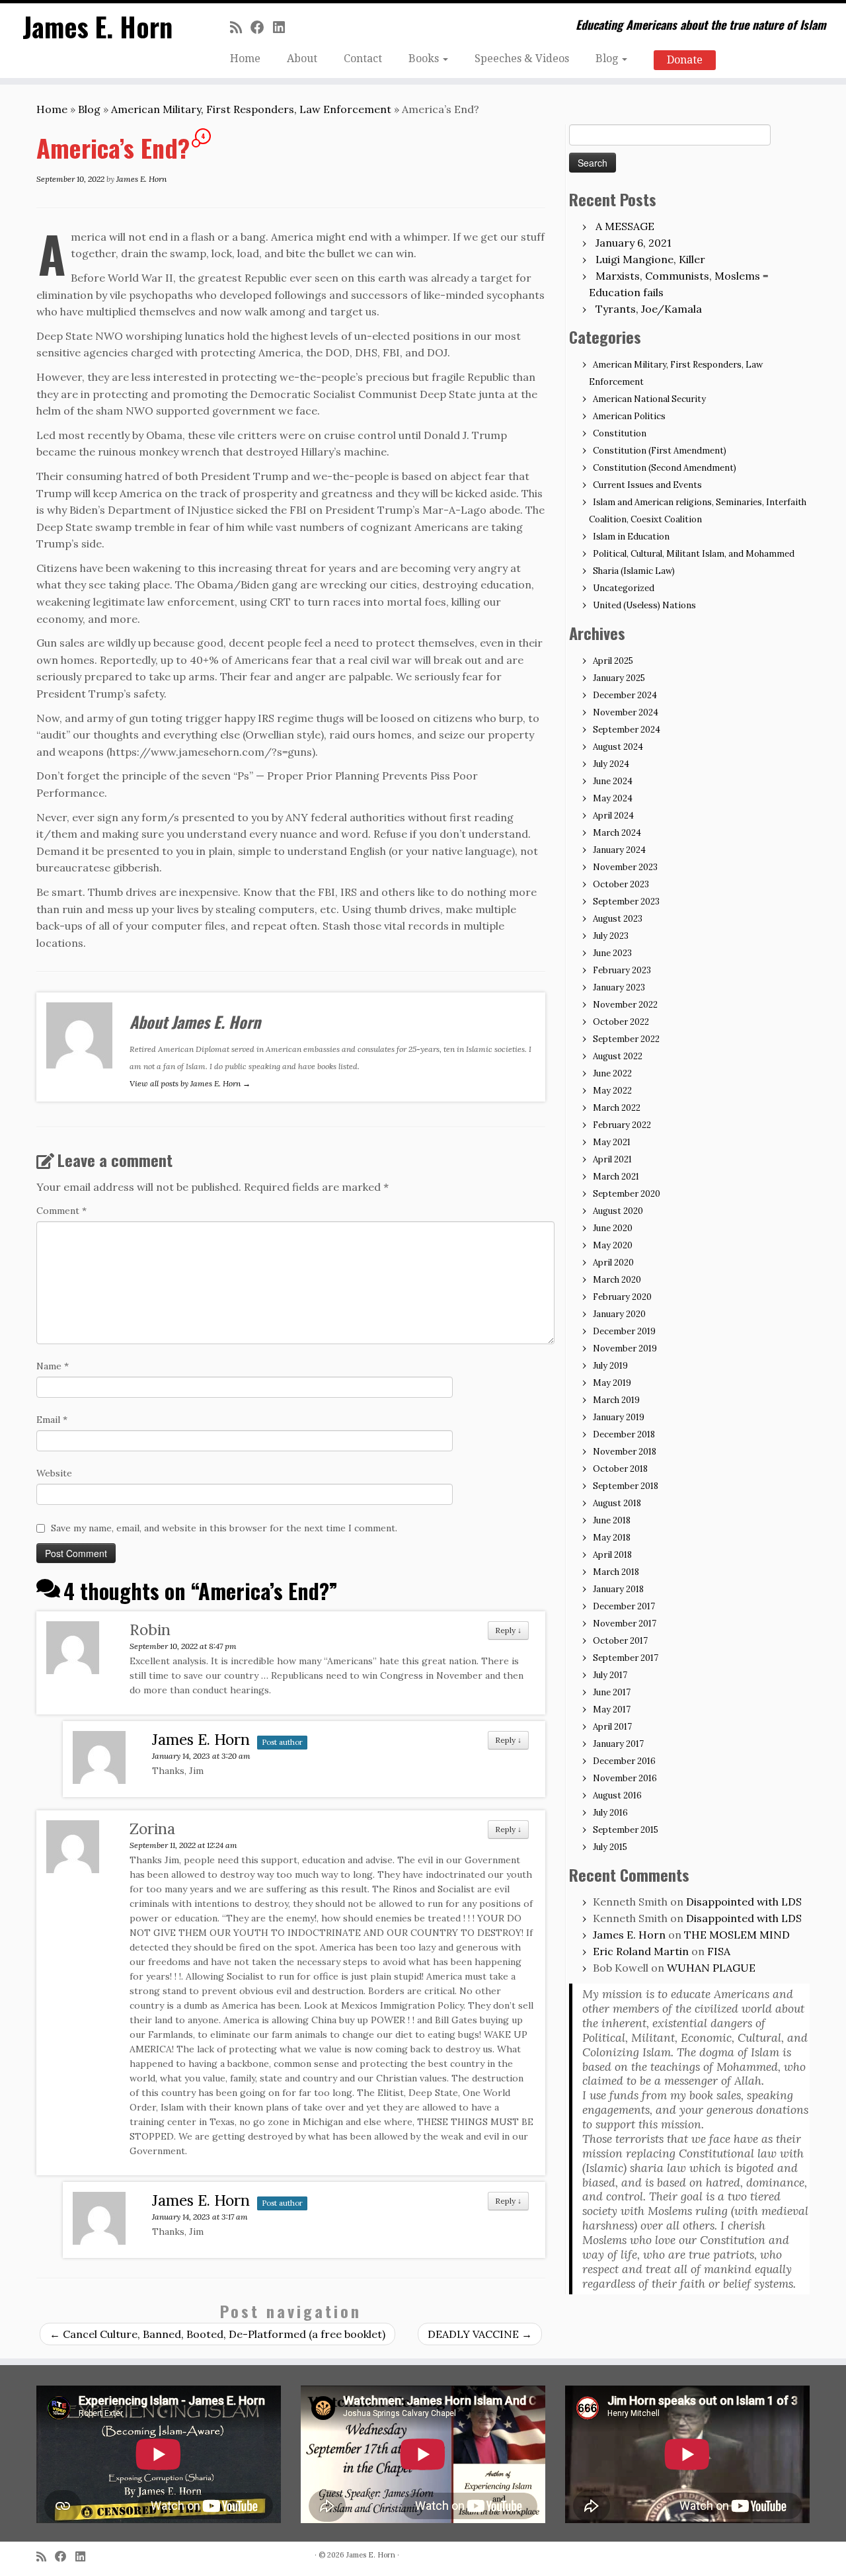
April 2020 (613, 1263)
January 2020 (619, 1314)
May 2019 (612, 1383)
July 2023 (611, 936)
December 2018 (624, 1434)
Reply (508, 1630)
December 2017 (624, 1606)
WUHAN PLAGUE (711, 1968)
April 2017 (612, 1727)
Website (54, 1473)
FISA (719, 1951)
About (302, 59)
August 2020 (618, 1211)
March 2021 (616, 1177)
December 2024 (625, 695)
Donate (685, 60)
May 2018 (612, 1538)
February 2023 (622, 970)
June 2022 (612, 1073)
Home (245, 59)
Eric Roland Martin (641, 1951)
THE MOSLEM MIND (737, 1935)
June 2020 (613, 1228)
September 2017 (626, 1658)
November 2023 (625, 867)
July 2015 (610, 1847)
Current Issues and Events (647, 485)
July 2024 (611, 764)
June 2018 (612, 1520)
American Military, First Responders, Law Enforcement (251, 109)
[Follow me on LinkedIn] (283, 27)
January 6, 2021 (634, 243)
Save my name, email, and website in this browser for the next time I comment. (224, 1528)
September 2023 (626, 902)
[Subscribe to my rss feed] (240, 27)
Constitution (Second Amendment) (665, 468)
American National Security (649, 399)
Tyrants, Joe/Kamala (649, 309)
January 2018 (618, 1589)
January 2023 (619, 987)
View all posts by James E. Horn (190, 1083)
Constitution (620, 433)
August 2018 (617, 1503)
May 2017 (612, 1710)
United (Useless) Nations (644, 605)
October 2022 (621, 1022)
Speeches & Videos (522, 59)
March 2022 (617, 1108)
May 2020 (613, 1245)
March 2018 (616, 1572)
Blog (608, 59)
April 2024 (613, 816)
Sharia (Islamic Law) (634, 571)
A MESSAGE (625, 226)
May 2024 (613, 798)
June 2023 (612, 953)
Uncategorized (624, 588)
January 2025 (619, 678)
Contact (363, 59)
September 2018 (626, 1486)
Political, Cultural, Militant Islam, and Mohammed (694, 554)
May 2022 (612, 1091)
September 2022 (626, 1039)
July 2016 (610, 1813)
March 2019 (616, 1400)
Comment (61, 1211)
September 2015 (626, 1830)
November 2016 (625, 1778)
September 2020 (627, 1194)
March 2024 (617, 833)
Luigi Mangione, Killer (650, 259)
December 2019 (624, 1331)
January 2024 (619, 850)
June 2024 (613, 781)
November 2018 (625, 1452)
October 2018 (620, 1469)
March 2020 (617, 1280)
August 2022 (618, 1056)
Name (53, 1366)
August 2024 (618, 747)
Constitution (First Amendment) (660, 451)
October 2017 (620, 1641)
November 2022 (625, 1005)
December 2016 (624, 1761)
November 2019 (625, 1348)
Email (52, 1420)
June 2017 (612, 1692)
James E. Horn (97, 26)
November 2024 (626, 712)
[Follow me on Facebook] (262, 27)
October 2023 (621, 884)
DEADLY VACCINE (480, 2334)
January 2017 (618, 1744)
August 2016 (617, 1795)
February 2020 (622, 1297)
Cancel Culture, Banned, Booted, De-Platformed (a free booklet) (217, 2334)
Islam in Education (631, 537)
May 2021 (612, 1142)
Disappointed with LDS (744, 1902)
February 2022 (622, 1125)
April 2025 (613, 661)
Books (425, 59)
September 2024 (627, 730)
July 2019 (610, 1366)
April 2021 (612, 1159)
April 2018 (612, 1555)
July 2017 (610, 1675)
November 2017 (625, 1624)
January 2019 (619, 1417)
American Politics (629, 416)
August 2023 (618, 919)
